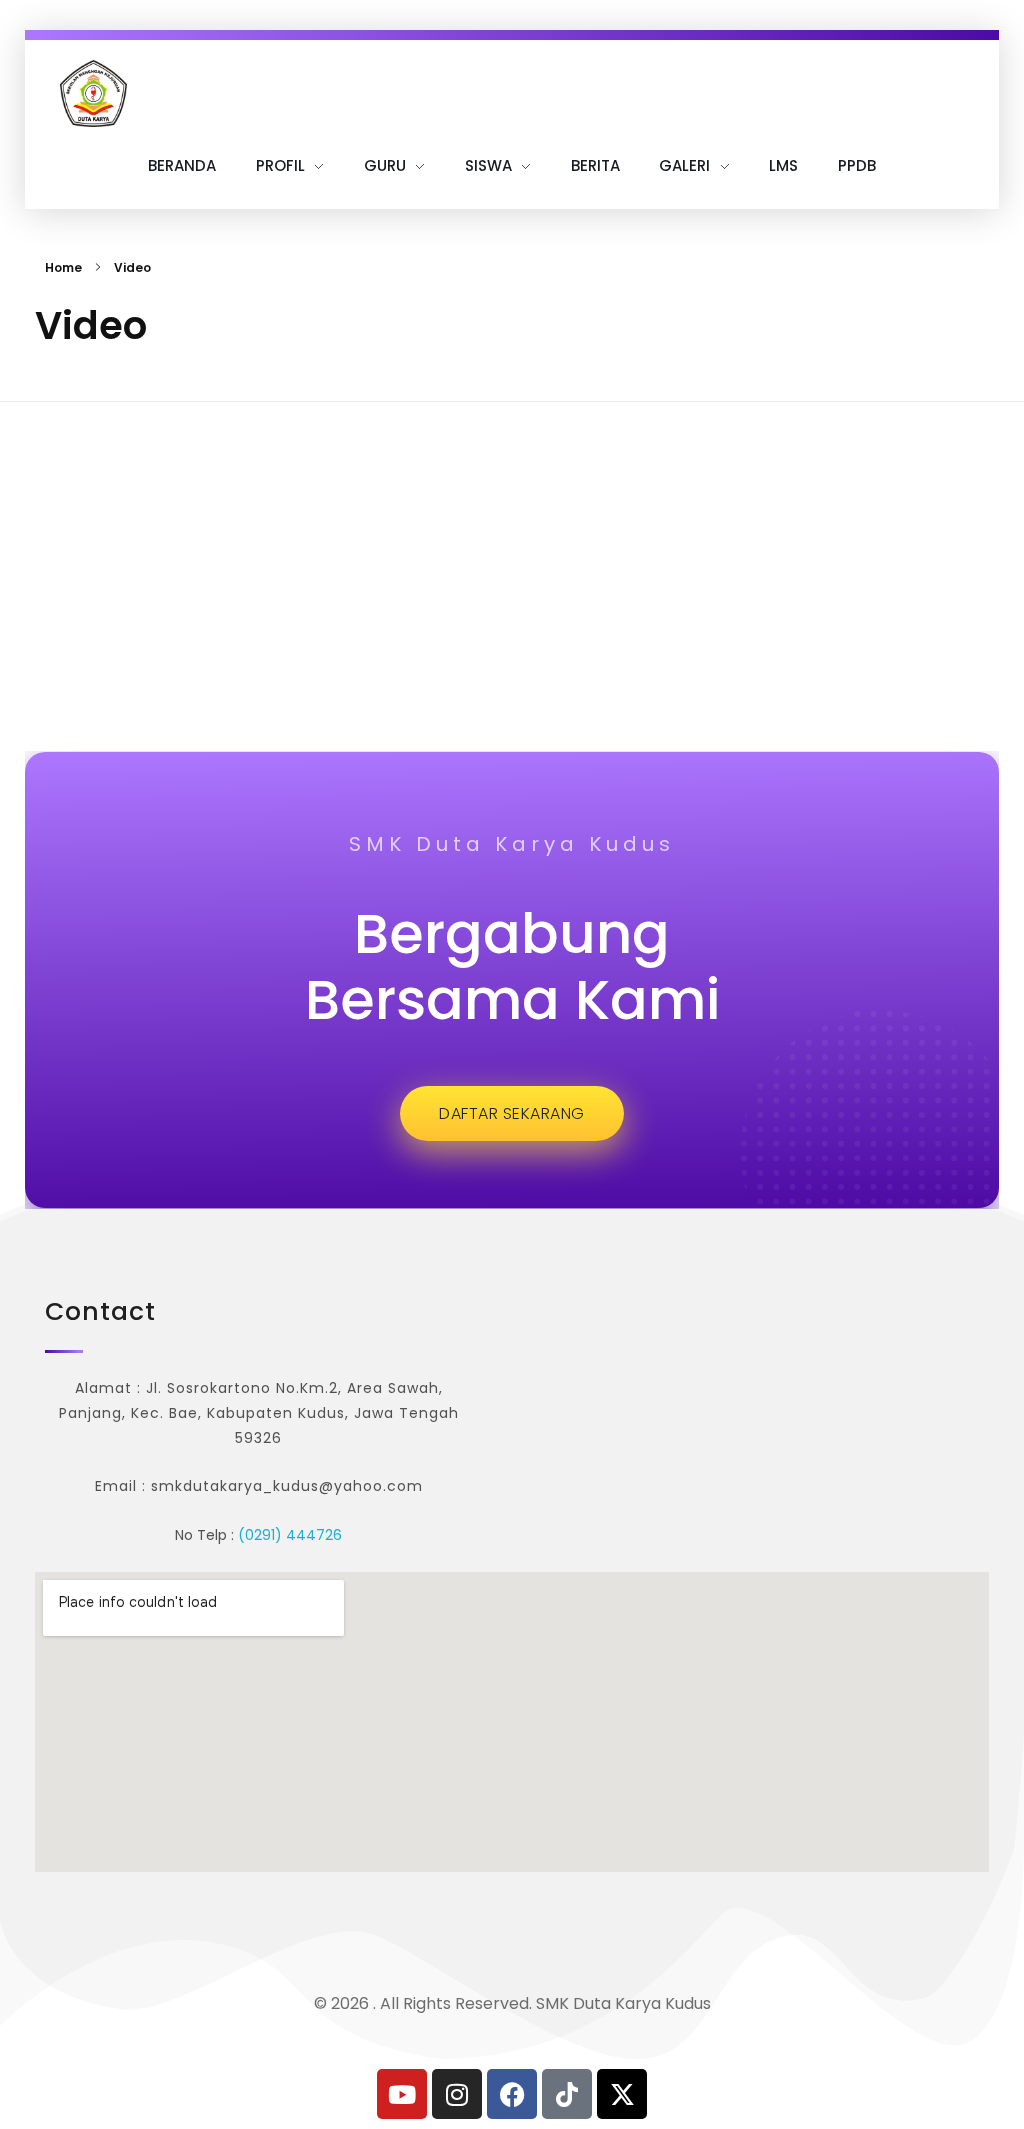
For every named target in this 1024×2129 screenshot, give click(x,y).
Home (63, 267)
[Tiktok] (567, 2094)
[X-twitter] (622, 2094)
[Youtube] (402, 2094)
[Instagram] (457, 2094)
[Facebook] (512, 2094)
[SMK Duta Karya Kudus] (93, 93)
